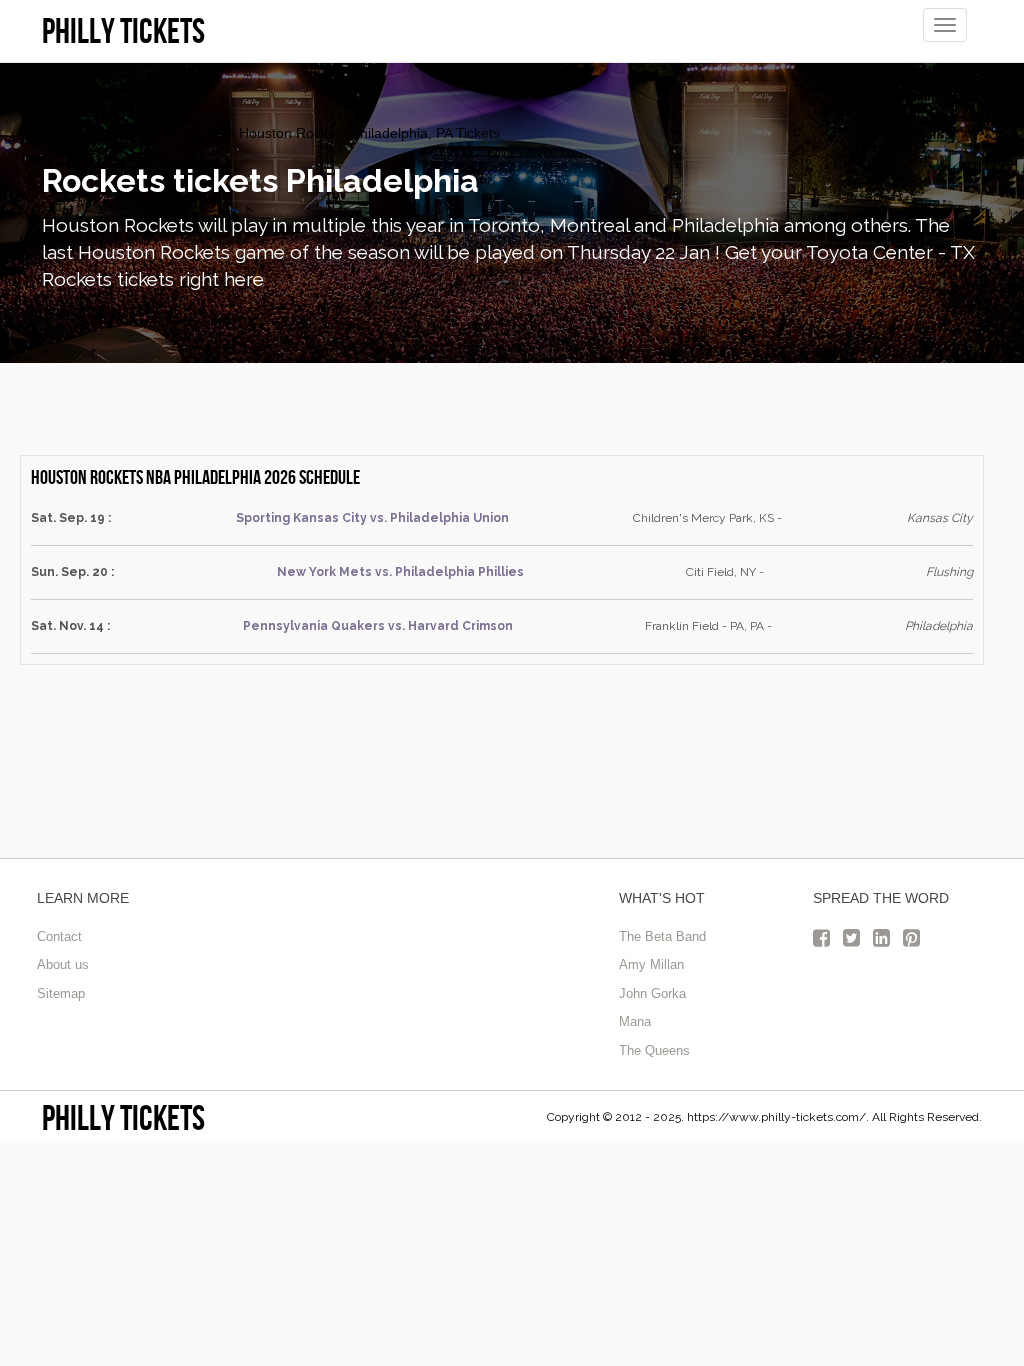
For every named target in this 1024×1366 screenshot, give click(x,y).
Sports (202, 133)
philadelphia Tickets (104, 133)
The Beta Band (662, 936)
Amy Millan (651, 964)
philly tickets (123, 1117)
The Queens (654, 1050)
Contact (59, 936)
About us (63, 964)
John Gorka (652, 993)
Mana (635, 1021)
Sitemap (61, 993)
